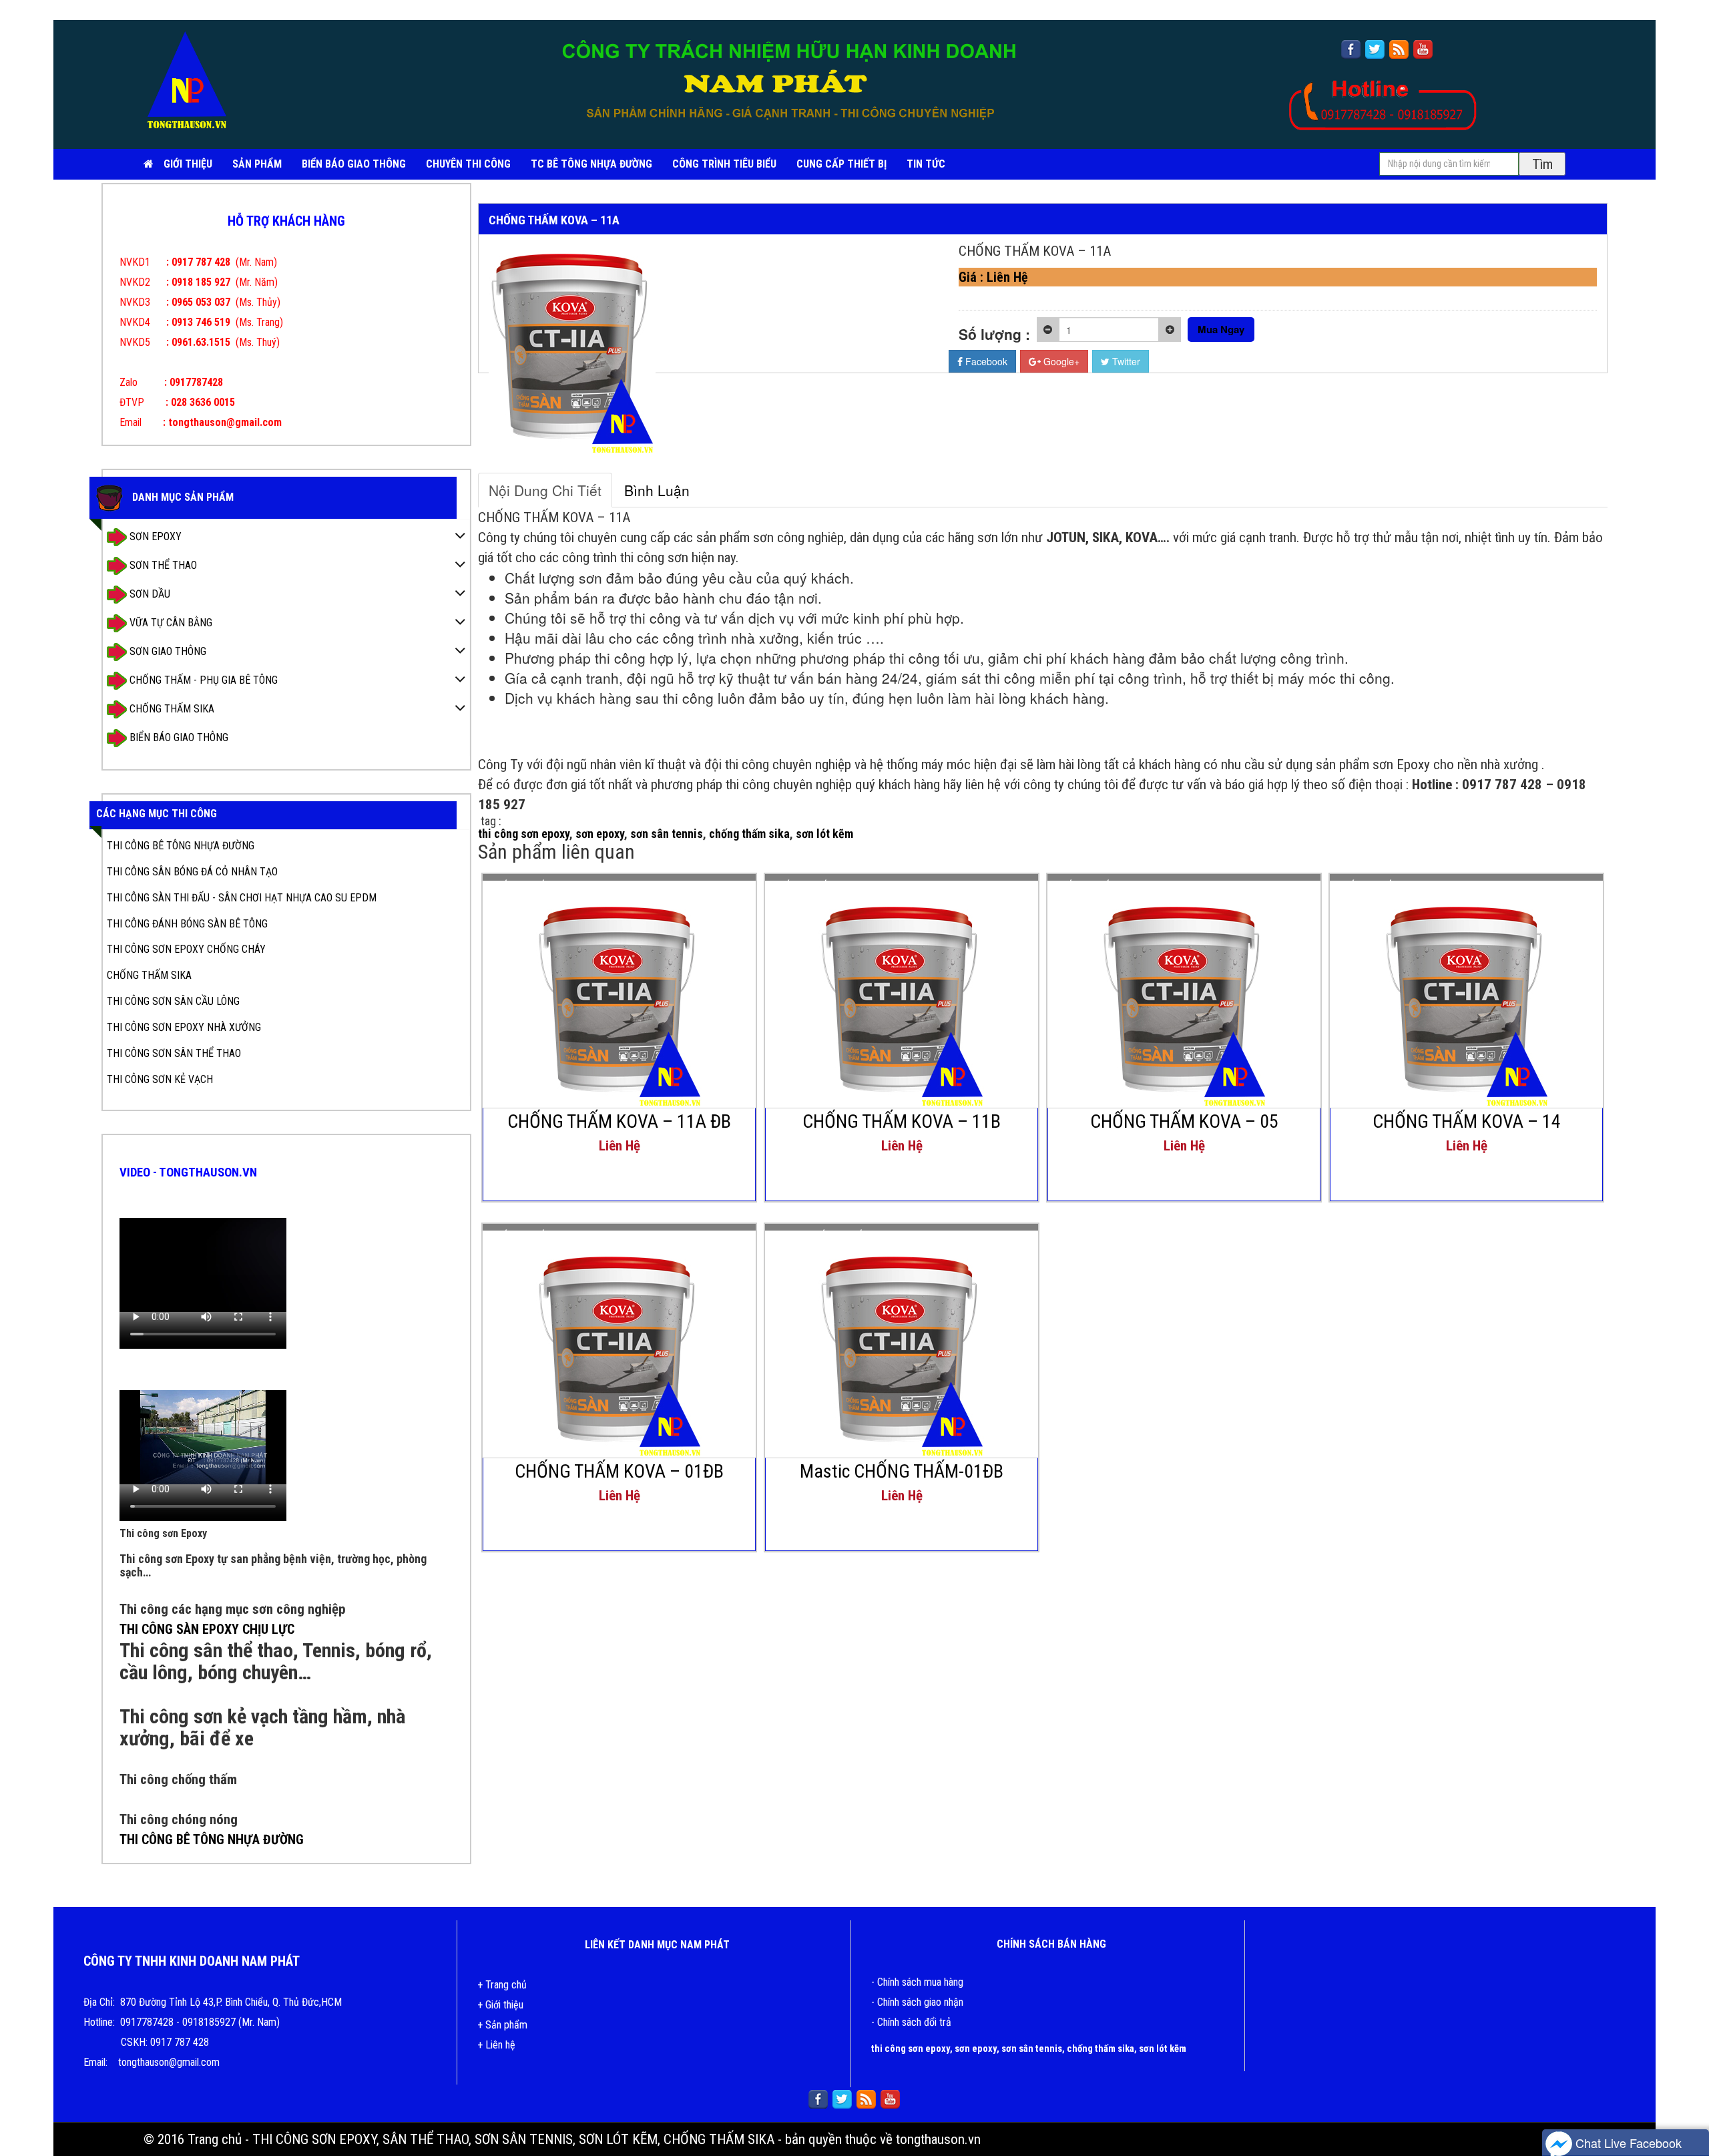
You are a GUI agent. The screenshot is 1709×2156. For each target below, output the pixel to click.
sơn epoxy (600, 834)
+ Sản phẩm (502, 2025)
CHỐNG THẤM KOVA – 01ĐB (619, 1471)
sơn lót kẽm (824, 834)
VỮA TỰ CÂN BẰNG (170, 622)
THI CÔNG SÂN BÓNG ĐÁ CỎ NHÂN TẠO (192, 872)
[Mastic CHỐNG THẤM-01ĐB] (902, 1344)
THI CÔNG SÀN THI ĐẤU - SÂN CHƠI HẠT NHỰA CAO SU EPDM (242, 898)
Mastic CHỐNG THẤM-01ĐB (902, 1471)
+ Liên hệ (496, 2045)
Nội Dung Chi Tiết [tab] (545, 490)
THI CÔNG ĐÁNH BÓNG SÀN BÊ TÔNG (187, 924)
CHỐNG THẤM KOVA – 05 (1184, 1121)
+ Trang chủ (502, 1985)
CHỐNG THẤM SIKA (171, 708)
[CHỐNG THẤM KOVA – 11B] (902, 994)
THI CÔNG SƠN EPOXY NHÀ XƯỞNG (184, 1027)
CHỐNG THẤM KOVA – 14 (1467, 1121)
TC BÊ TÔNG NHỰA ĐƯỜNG (591, 164)
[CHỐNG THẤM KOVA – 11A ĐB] (620, 994)
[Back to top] (1686, 2106)
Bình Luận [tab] (657, 490)
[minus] (1048, 330)
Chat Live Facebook (1627, 2143)
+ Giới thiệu (500, 2005)
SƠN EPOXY (154, 536)
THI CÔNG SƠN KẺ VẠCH (160, 1079)
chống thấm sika (749, 834)
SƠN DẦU (149, 593)
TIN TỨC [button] (926, 164)
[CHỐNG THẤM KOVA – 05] (1184, 994)
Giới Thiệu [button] (188, 164)
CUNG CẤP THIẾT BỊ (841, 164)
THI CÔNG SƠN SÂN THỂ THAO (174, 1053)
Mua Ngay (1221, 329)
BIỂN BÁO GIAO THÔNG (354, 164)
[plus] (1170, 330)
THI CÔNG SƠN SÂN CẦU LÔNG (173, 1001)
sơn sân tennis (667, 834)
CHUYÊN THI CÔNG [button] (468, 164)
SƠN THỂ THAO (162, 565)
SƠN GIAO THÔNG (167, 651)
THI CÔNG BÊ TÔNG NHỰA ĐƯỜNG (181, 846)
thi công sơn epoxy (524, 834)
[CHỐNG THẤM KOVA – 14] (1467, 994)
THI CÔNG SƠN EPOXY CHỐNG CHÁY (186, 949)
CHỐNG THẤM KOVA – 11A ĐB (619, 1121)
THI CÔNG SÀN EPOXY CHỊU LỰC (207, 1629)
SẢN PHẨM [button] (257, 164)
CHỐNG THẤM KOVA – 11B (902, 1121)
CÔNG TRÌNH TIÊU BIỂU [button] (724, 164)
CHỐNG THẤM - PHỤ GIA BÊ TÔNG (202, 679)
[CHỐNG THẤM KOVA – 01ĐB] (620, 1344)
